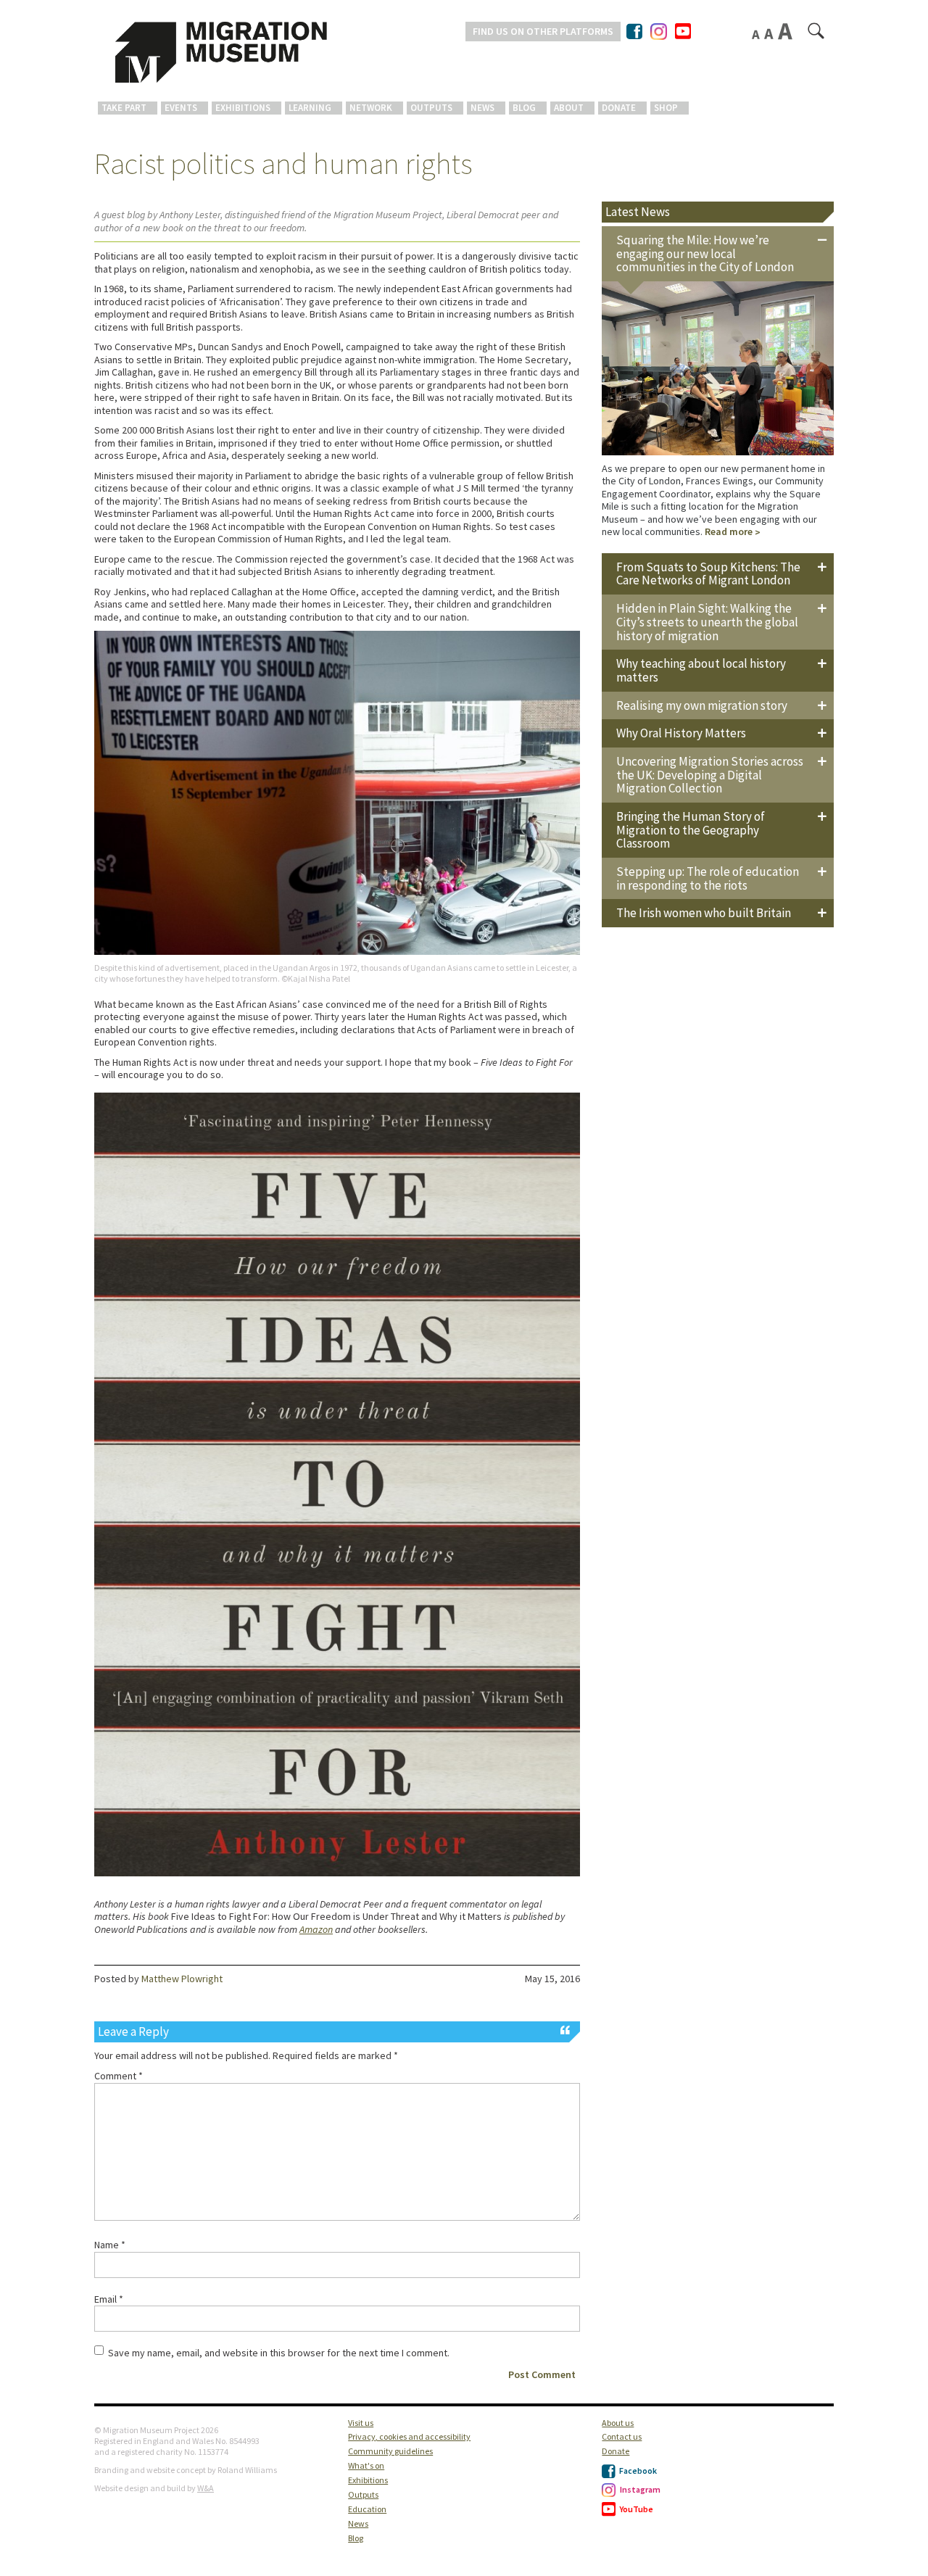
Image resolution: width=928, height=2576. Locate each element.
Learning (310, 108)
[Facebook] (635, 31)
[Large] (786, 31)
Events (181, 108)
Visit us (361, 2423)
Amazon (316, 1929)
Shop (666, 108)
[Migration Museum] (221, 52)
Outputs (431, 108)
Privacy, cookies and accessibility (409, 2436)
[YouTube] (683, 32)
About (569, 108)
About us (618, 2423)
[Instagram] (659, 29)
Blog (524, 108)
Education (367, 2509)
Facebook (637, 2471)
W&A (206, 2488)
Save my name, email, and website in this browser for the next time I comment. (279, 2353)
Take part (124, 108)
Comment (119, 2076)
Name (110, 2245)
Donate (619, 108)
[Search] (817, 34)
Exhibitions (243, 108)
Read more (729, 531)
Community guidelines (390, 2451)
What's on (366, 2465)
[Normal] (757, 34)
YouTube (636, 2509)
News (482, 108)
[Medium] (770, 33)
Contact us (622, 2436)
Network (371, 108)
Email (109, 2299)
